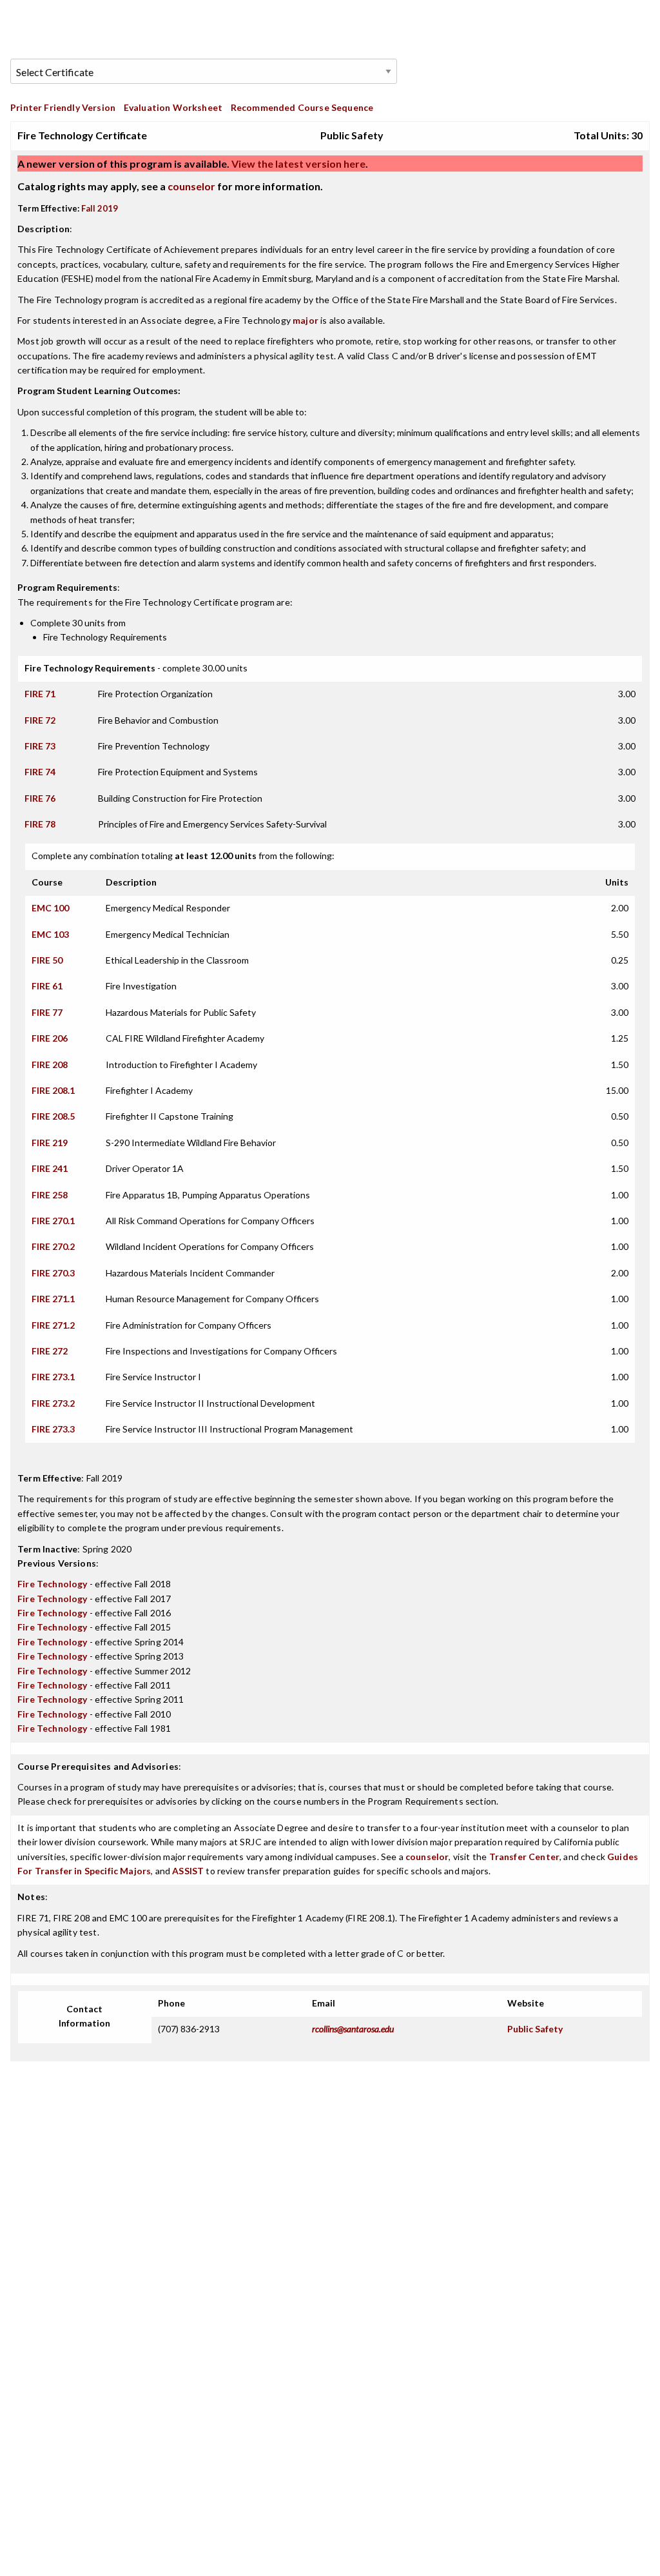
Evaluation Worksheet (173, 107)
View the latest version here (297, 163)
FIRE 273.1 (53, 1377)
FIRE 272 (50, 1351)
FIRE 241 (50, 1168)
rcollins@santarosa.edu (353, 2029)
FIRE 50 (47, 960)
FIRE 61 (47, 986)
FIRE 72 (40, 720)
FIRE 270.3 (53, 1273)
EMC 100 (50, 908)
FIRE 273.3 (53, 1429)
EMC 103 (50, 934)
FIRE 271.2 (53, 1325)
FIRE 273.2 (53, 1403)
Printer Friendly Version (63, 107)
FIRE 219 (50, 1143)
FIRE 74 (40, 772)
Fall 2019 (100, 208)
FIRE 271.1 (53, 1299)
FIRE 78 (40, 824)
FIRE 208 (50, 1065)
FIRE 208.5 (53, 1116)
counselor (191, 186)
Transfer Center (525, 1857)
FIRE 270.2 (53, 1246)
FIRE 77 (47, 1012)
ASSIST (188, 1871)
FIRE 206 (50, 1038)
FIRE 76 (40, 798)
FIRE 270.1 (53, 1221)
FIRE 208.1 (53, 1090)
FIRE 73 (40, 746)
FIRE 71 (40, 694)
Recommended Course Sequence (302, 107)
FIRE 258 (50, 1195)
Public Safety (535, 2029)
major (306, 320)
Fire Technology (53, 1584)
